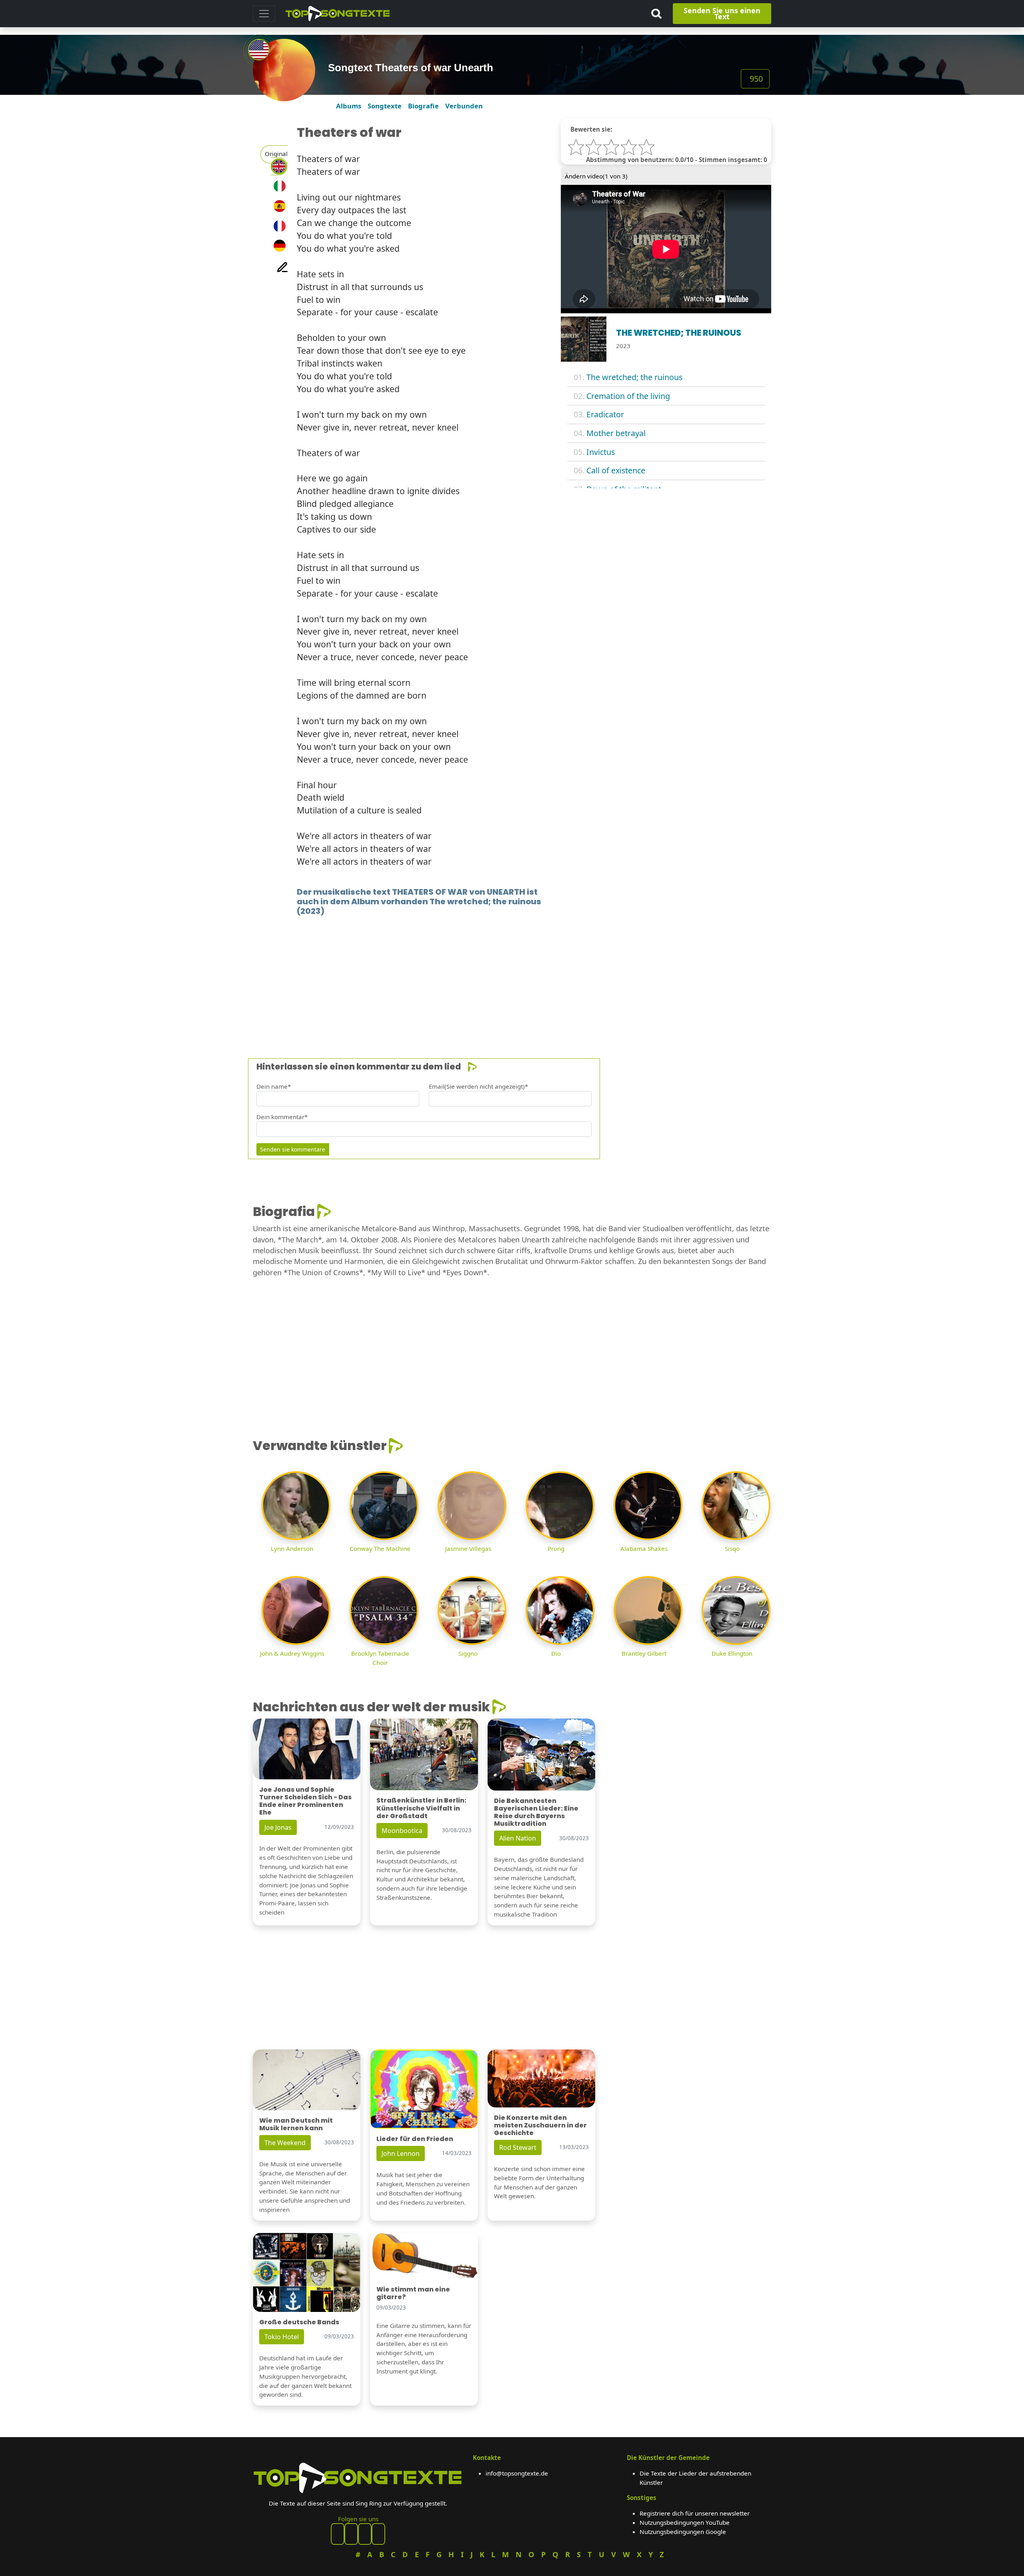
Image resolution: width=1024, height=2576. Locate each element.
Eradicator (605, 414)
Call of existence (616, 470)
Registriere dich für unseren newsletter (695, 2513)
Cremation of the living (628, 396)
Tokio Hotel (282, 2337)
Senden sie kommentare (293, 1149)
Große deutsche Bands (299, 2322)
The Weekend (285, 2143)
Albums (349, 106)
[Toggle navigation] (264, 14)
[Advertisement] (493, 975)
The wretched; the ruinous (634, 377)
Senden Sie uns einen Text (722, 13)
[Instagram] (365, 2534)
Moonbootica (402, 1831)
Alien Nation (518, 1838)
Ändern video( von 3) (596, 176)
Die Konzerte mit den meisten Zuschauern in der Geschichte (540, 2125)
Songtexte (385, 106)
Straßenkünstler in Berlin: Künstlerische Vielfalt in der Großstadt (421, 1808)
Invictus (601, 452)
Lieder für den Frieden (415, 2139)
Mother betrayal (616, 433)
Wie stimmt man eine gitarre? (413, 2293)
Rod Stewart (518, 2147)
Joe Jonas (278, 1827)
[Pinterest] (351, 2534)
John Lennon (401, 2153)
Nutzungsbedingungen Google (683, 2532)
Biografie (423, 106)
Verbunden (464, 106)
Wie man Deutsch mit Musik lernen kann (296, 2124)
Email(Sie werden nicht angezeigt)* (478, 1086)
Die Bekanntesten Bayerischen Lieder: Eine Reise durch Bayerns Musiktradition (536, 1812)
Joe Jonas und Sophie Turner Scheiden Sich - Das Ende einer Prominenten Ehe (305, 1801)
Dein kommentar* (282, 1117)
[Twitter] (378, 2534)
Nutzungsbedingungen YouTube (685, 2522)
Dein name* (274, 1086)
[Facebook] (338, 2534)
